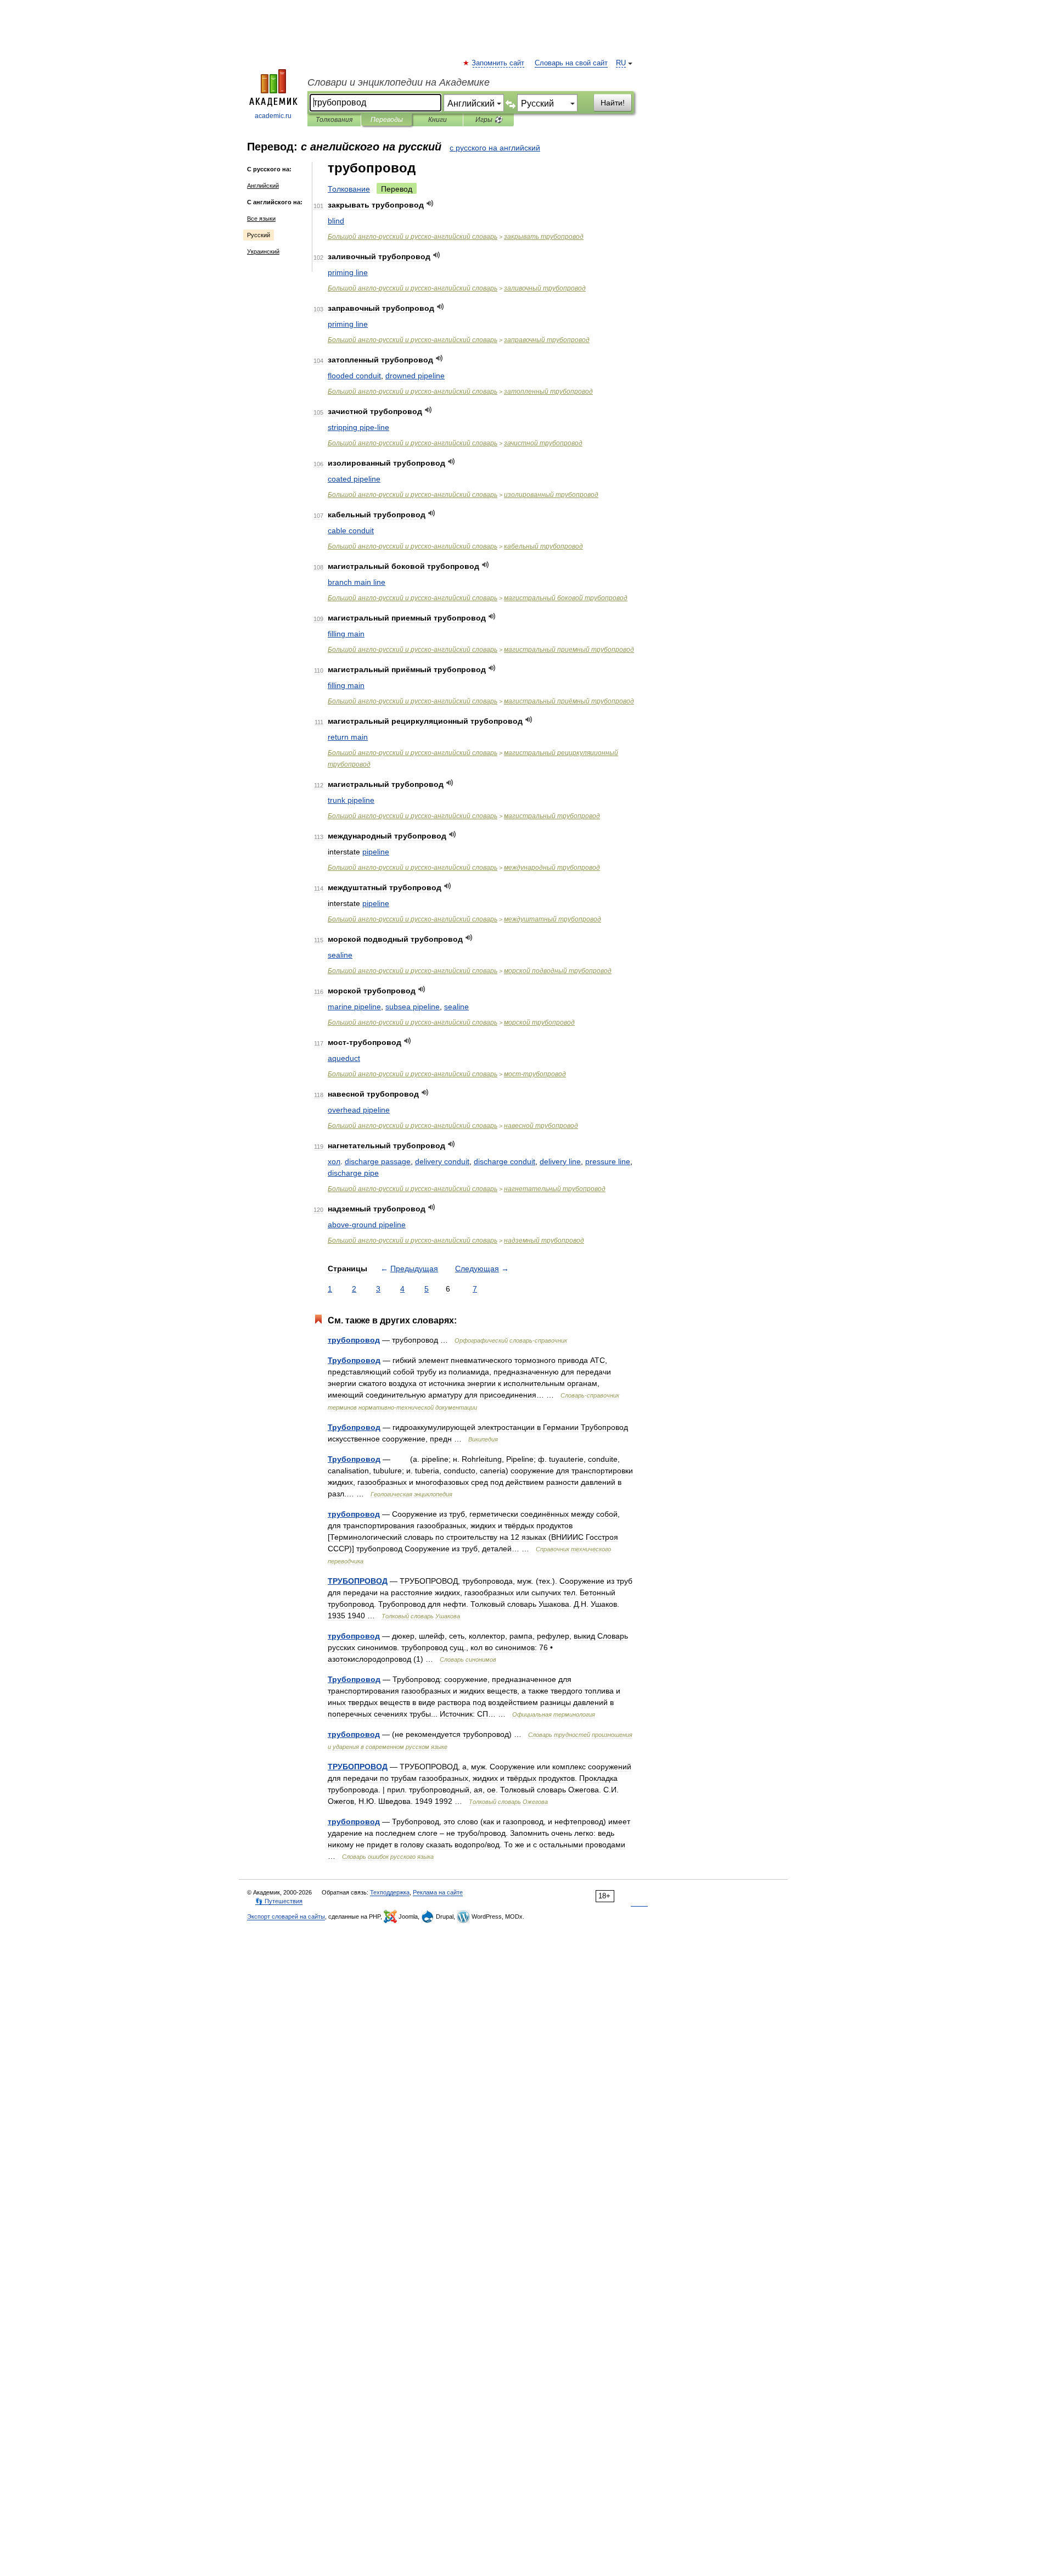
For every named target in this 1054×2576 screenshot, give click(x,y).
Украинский (263, 252)
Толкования (334, 120)
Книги (438, 120)
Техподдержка (390, 1892)
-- (413, 237)
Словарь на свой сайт (571, 63)
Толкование (349, 189)
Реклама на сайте (438, 1892)
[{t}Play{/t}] (430, 203)
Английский (263, 186)
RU (621, 63)
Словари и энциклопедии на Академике (399, 82)
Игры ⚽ (489, 120)
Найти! (613, 103)
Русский (259, 235)
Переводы (387, 120)
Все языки (261, 219)
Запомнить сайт (498, 63)
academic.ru (273, 116)
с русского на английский (495, 148)
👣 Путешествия (279, 1901)
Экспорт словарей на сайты (286, 1916)
